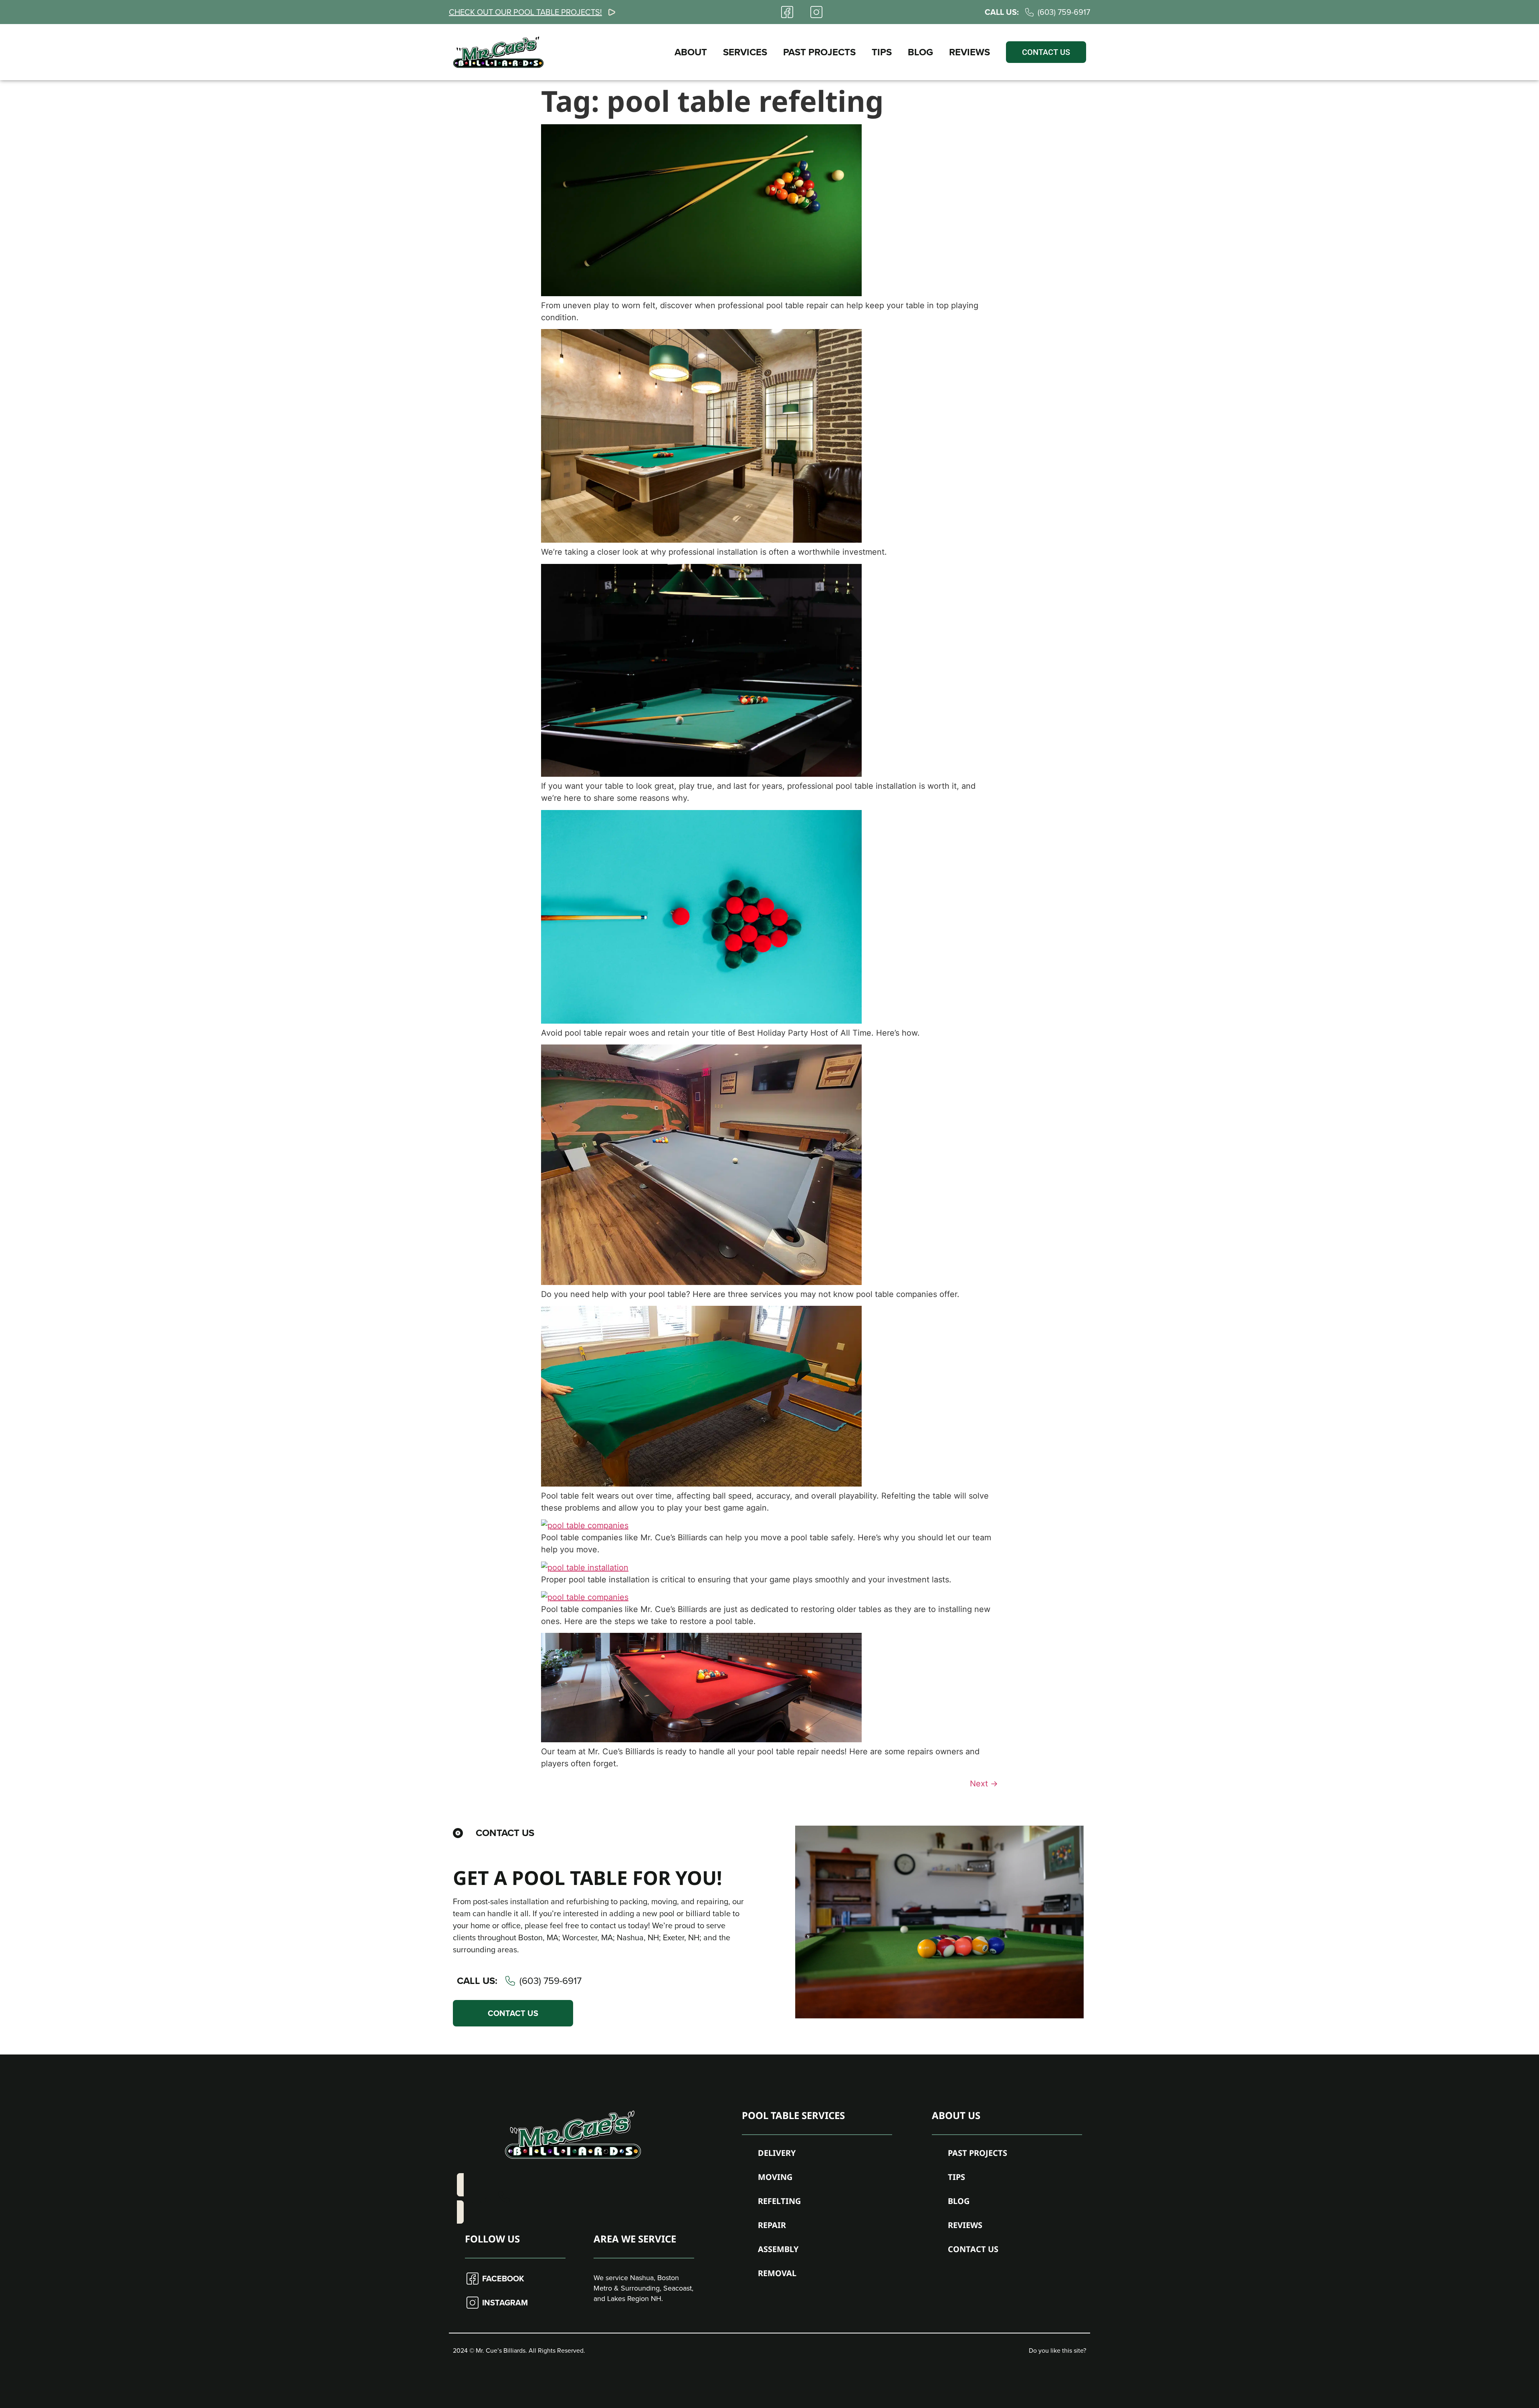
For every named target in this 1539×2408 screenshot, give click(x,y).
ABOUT (691, 52)
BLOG (920, 52)
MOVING (775, 2177)
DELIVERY (777, 2153)
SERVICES (745, 52)
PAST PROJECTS (819, 52)
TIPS (882, 52)
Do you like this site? (1057, 2350)
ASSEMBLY (778, 2249)
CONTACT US (973, 2249)
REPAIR (772, 2225)
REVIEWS (969, 52)
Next (984, 1784)
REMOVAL (777, 2273)
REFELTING (779, 2201)
